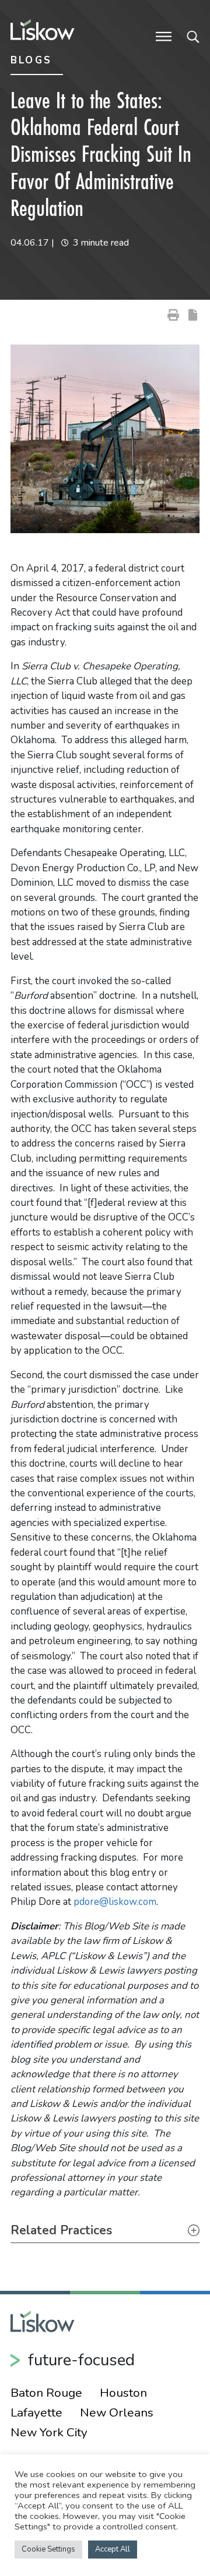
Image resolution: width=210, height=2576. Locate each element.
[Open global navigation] (164, 36)
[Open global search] (193, 36)
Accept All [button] (113, 2549)
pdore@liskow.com (115, 1902)
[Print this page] (173, 314)
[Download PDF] (193, 314)
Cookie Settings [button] (48, 2549)
